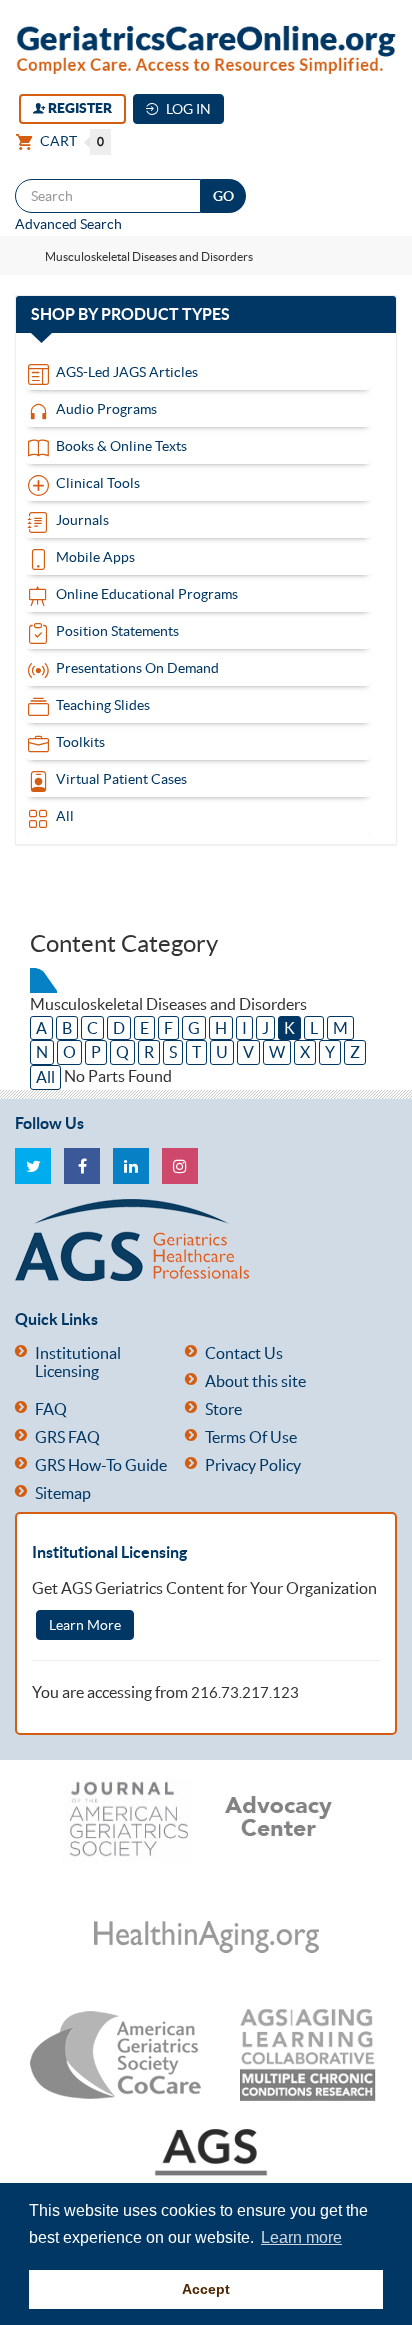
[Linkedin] (131, 1166)
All (45, 1077)
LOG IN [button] (187, 109)
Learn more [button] (301, 2237)
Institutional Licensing (78, 1362)
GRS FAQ (67, 1437)
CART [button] (70, 141)
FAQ (51, 1409)
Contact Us (244, 1353)
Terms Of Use (251, 1437)
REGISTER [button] (78, 108)
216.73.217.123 (245, 1692)
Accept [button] (206, 2289)
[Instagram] (180, 1166)
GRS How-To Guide (101, 1465)
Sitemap (63, 1493)
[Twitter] (33, 1166)
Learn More (85, 1625)
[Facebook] (82, 1166)
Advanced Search (68, 224)
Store (223, 1409)
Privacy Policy (253, 1465)
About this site (255, 1381)
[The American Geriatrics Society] (198, 1240)
